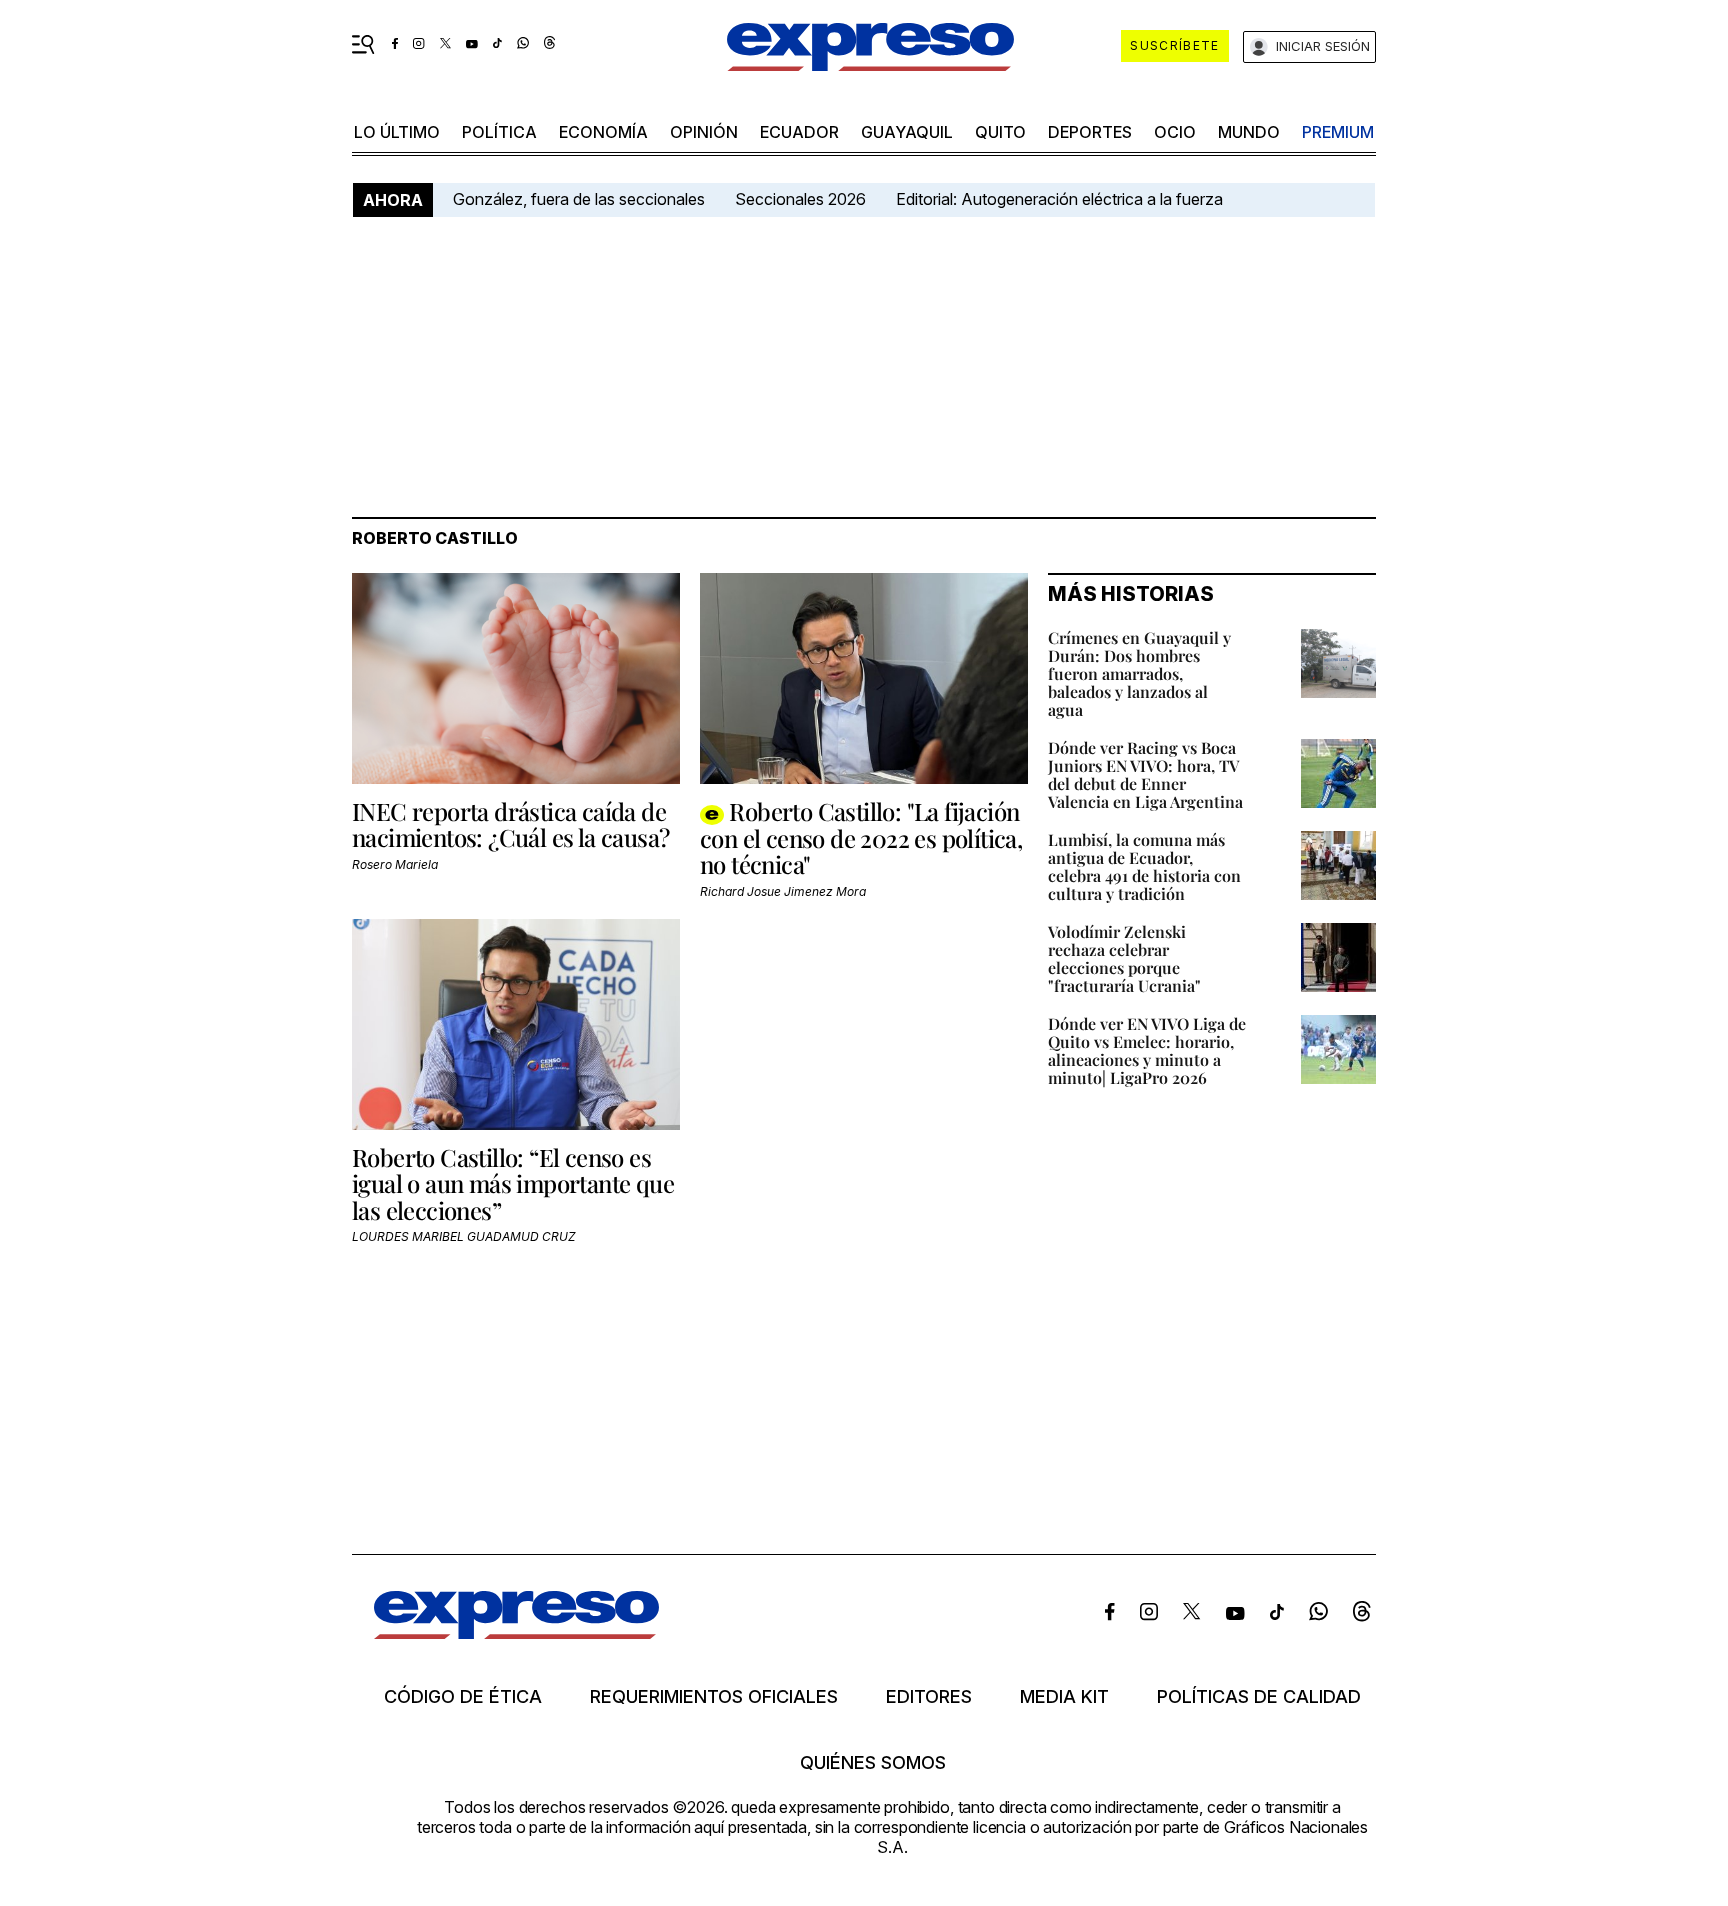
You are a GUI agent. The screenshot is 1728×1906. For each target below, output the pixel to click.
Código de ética (463, 1697)
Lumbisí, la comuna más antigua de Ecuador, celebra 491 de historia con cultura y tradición (1144, 866)
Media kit (1064, 1697)
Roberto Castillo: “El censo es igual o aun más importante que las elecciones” (513, 1183)
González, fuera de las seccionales (579, 199)
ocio (1175, 132)
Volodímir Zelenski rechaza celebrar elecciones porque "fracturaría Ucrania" (1124, 958)
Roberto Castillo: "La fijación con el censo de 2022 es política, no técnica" (861, 837)
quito (1000, 132)
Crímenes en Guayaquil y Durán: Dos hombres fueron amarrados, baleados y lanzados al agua (1139, 673)
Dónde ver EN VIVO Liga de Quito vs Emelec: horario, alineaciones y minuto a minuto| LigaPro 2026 (1147, 1050)
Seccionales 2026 (800, 199)
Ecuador (799, 132)
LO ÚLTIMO (397, 132)
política (499, 132)
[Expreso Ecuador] (516, 1632)
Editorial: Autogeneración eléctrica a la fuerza (1059, 199)
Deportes (1090, 132)
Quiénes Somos (873, 1763)
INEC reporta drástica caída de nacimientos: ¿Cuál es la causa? (510, 824)
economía (603, 132)
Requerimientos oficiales (714, 1697)
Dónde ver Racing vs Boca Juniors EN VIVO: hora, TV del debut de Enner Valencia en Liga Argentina (1145, 774)
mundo (1249, 132)
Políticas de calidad (1259, 1697)
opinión (704, 132)
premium (1338, 132)
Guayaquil (907, 132)
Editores (929, 1697)
